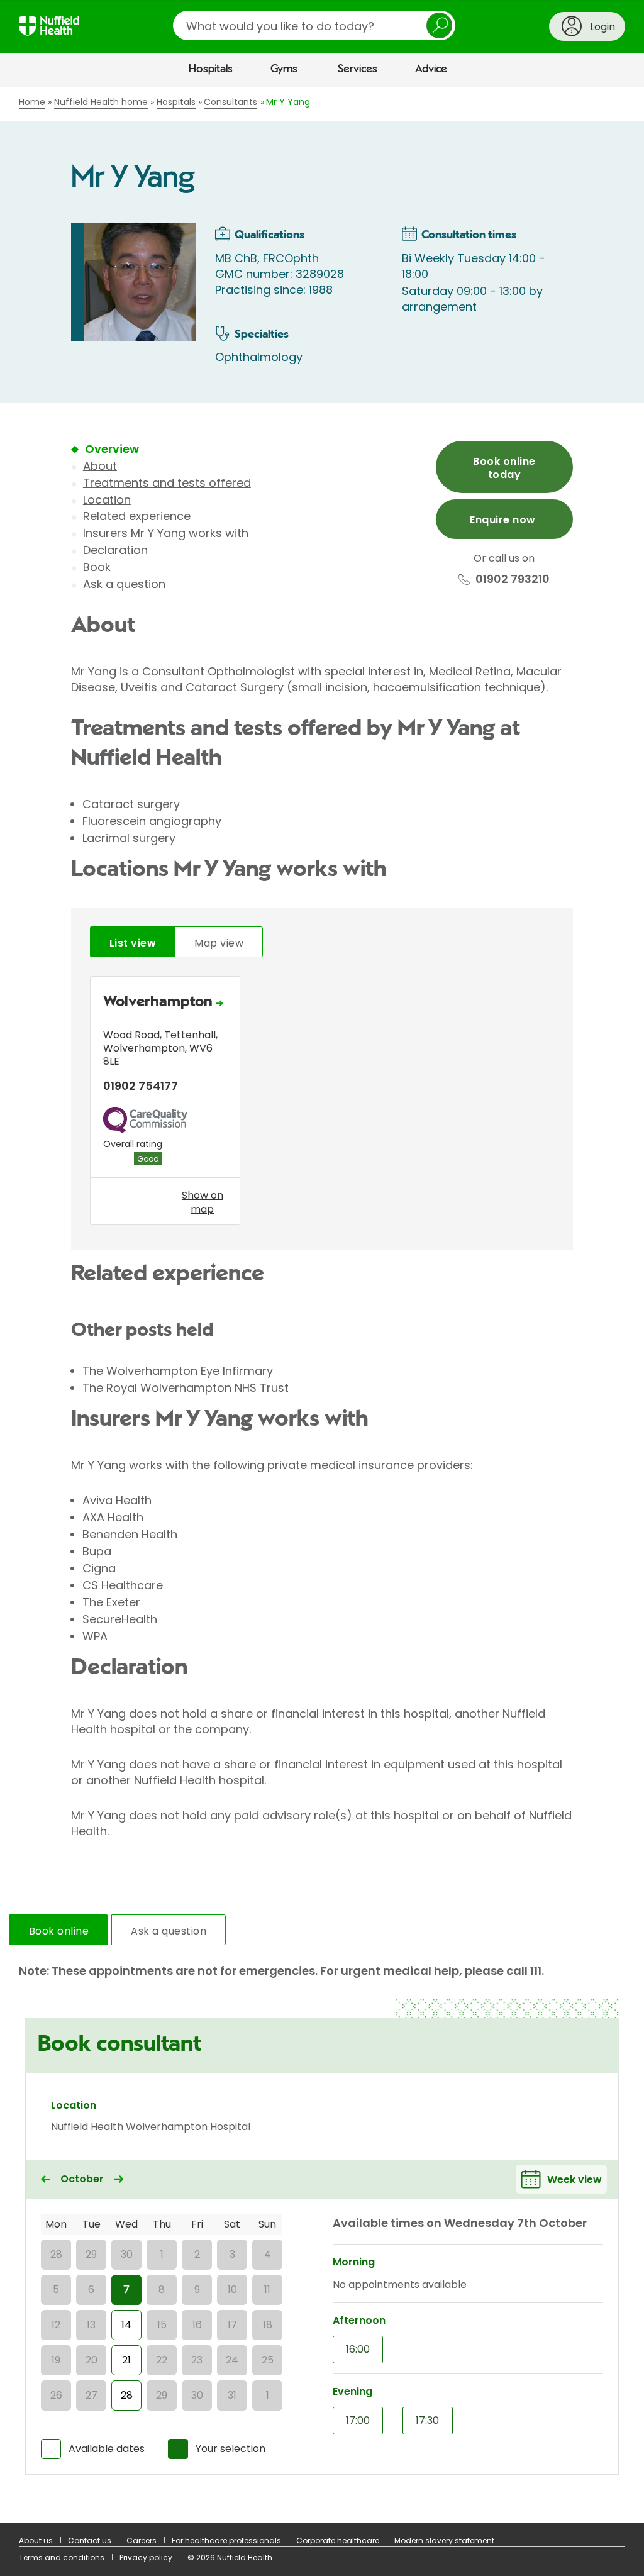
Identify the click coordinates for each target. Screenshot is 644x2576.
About (100, 466)
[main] (322, 1305)
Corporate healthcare (338, 2540)
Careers (142, 2540)
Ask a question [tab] (169, 1931)
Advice (431, 69)
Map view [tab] (219, 943)
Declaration (115, 550)
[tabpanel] (322, 1104)
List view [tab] (133, 943)
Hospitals (211, 69)
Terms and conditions (62, 2557)
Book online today (504, 468)
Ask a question (124, 584)
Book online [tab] (59, 1931)
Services (358, 69)
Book (97, 567)
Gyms (284, 69)
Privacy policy (146, 2557)
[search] (314, 25)
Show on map (203, 1202)
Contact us (90, 2540)
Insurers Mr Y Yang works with (166, 533)
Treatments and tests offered (167, 483)
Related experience (137, 516)
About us (36, 2540)
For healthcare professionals (226, 2540)
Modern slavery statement (444, 2540)
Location (107, 500)
